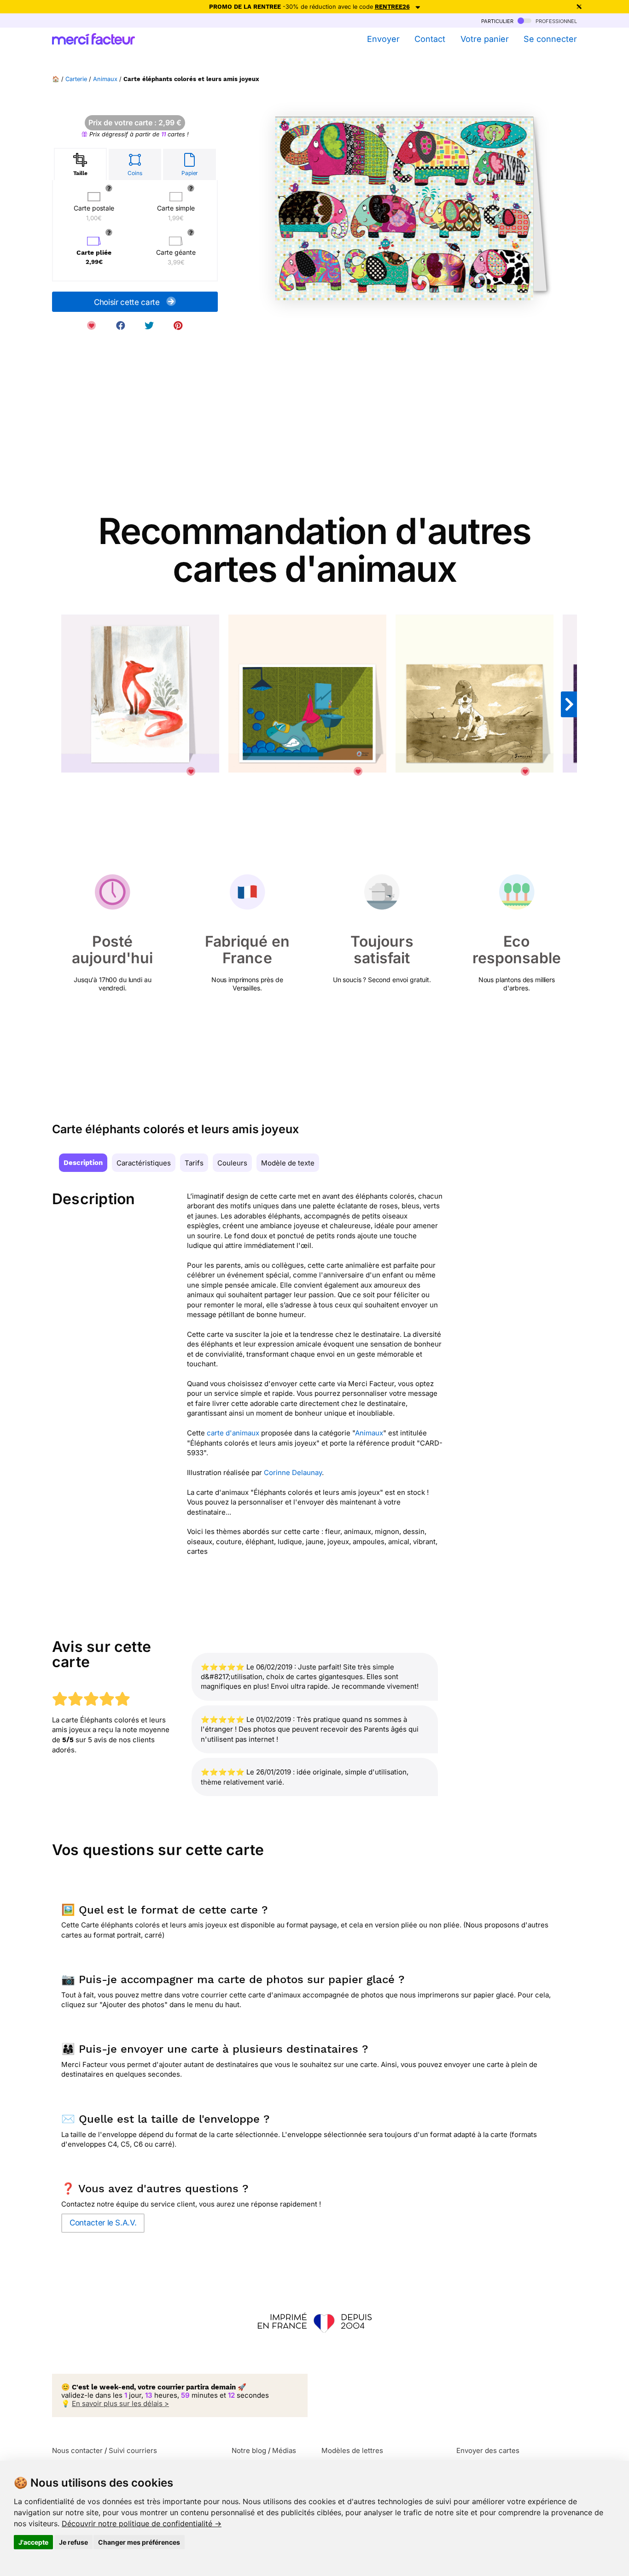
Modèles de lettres (352, 2450)
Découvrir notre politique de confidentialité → (142, 2523)
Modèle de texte (288, 1163)
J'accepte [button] (33, 2542)
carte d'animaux (233, 1433)
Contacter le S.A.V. (103, 2223)
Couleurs (232, 1163)
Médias (284, 2450)
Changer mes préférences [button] (139, 2542)
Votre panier (484, 39)
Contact (430, 39)
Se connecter (550, 39)
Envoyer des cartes (488, 2450)
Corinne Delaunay (293, 1472)
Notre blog (249, 2450)
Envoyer (383, 39)
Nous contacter (77, 2450)
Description (83, 1163)
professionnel (555, 20)
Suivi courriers (133, 2450)
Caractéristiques (144, 1163)
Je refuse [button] (73, 2542)
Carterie (76, 79)
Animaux (105, 79)
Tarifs (194, 1163)
